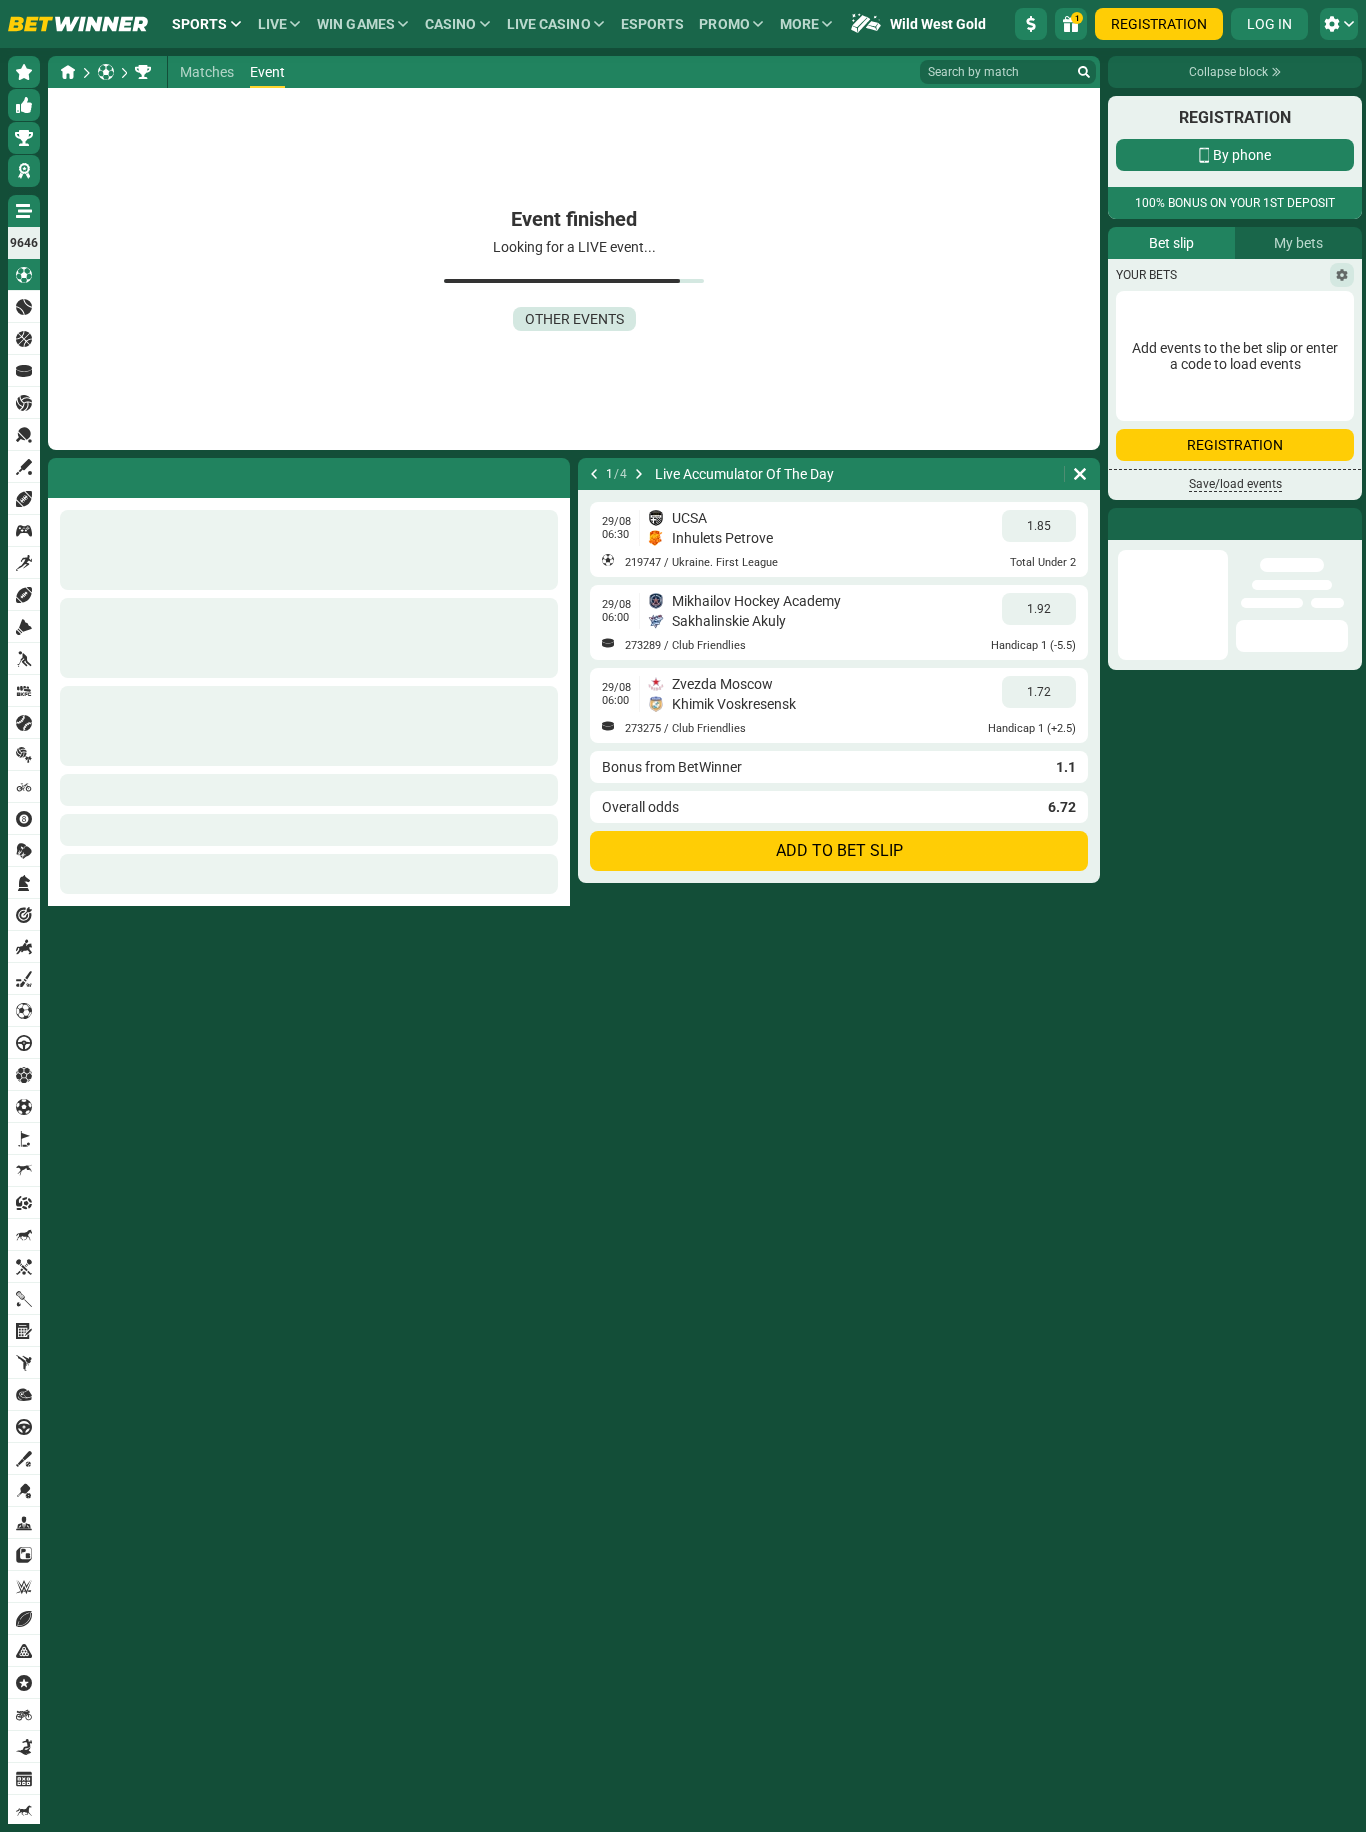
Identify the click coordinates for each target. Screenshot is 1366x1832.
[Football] (106, 72)
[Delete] (1080, 474)
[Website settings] (1339, 24)
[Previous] (594, 474)
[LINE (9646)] (68, 72)
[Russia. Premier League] (143, 72)
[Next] (639, 474)
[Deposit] (1031, 24)
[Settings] (1342, 387)
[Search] (1084, 72)
